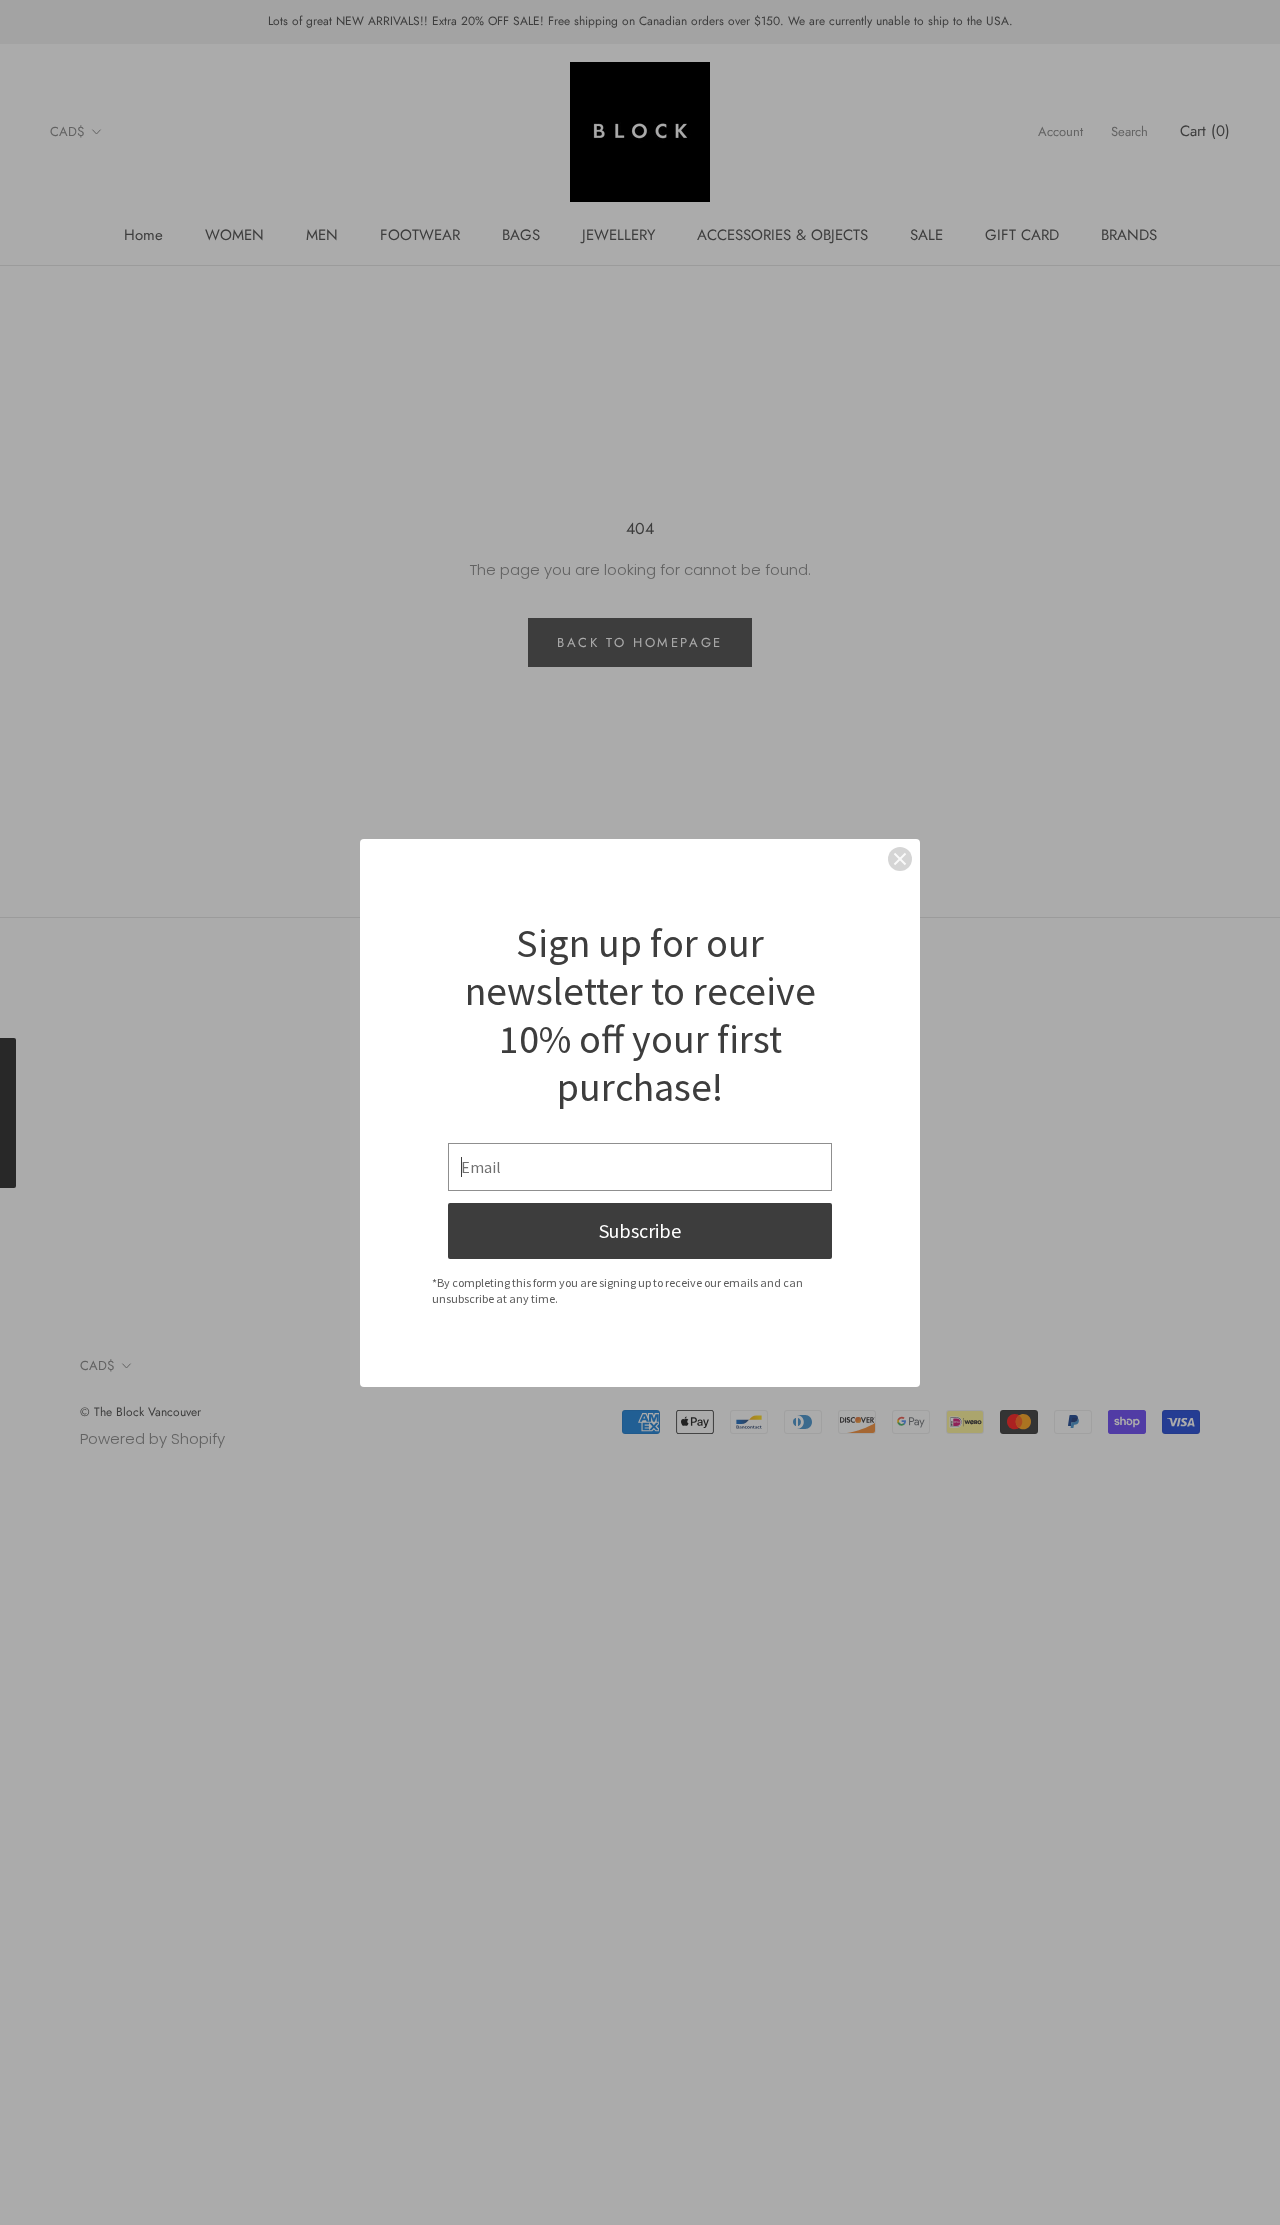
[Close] (900, 859)
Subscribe (640, 1230)
